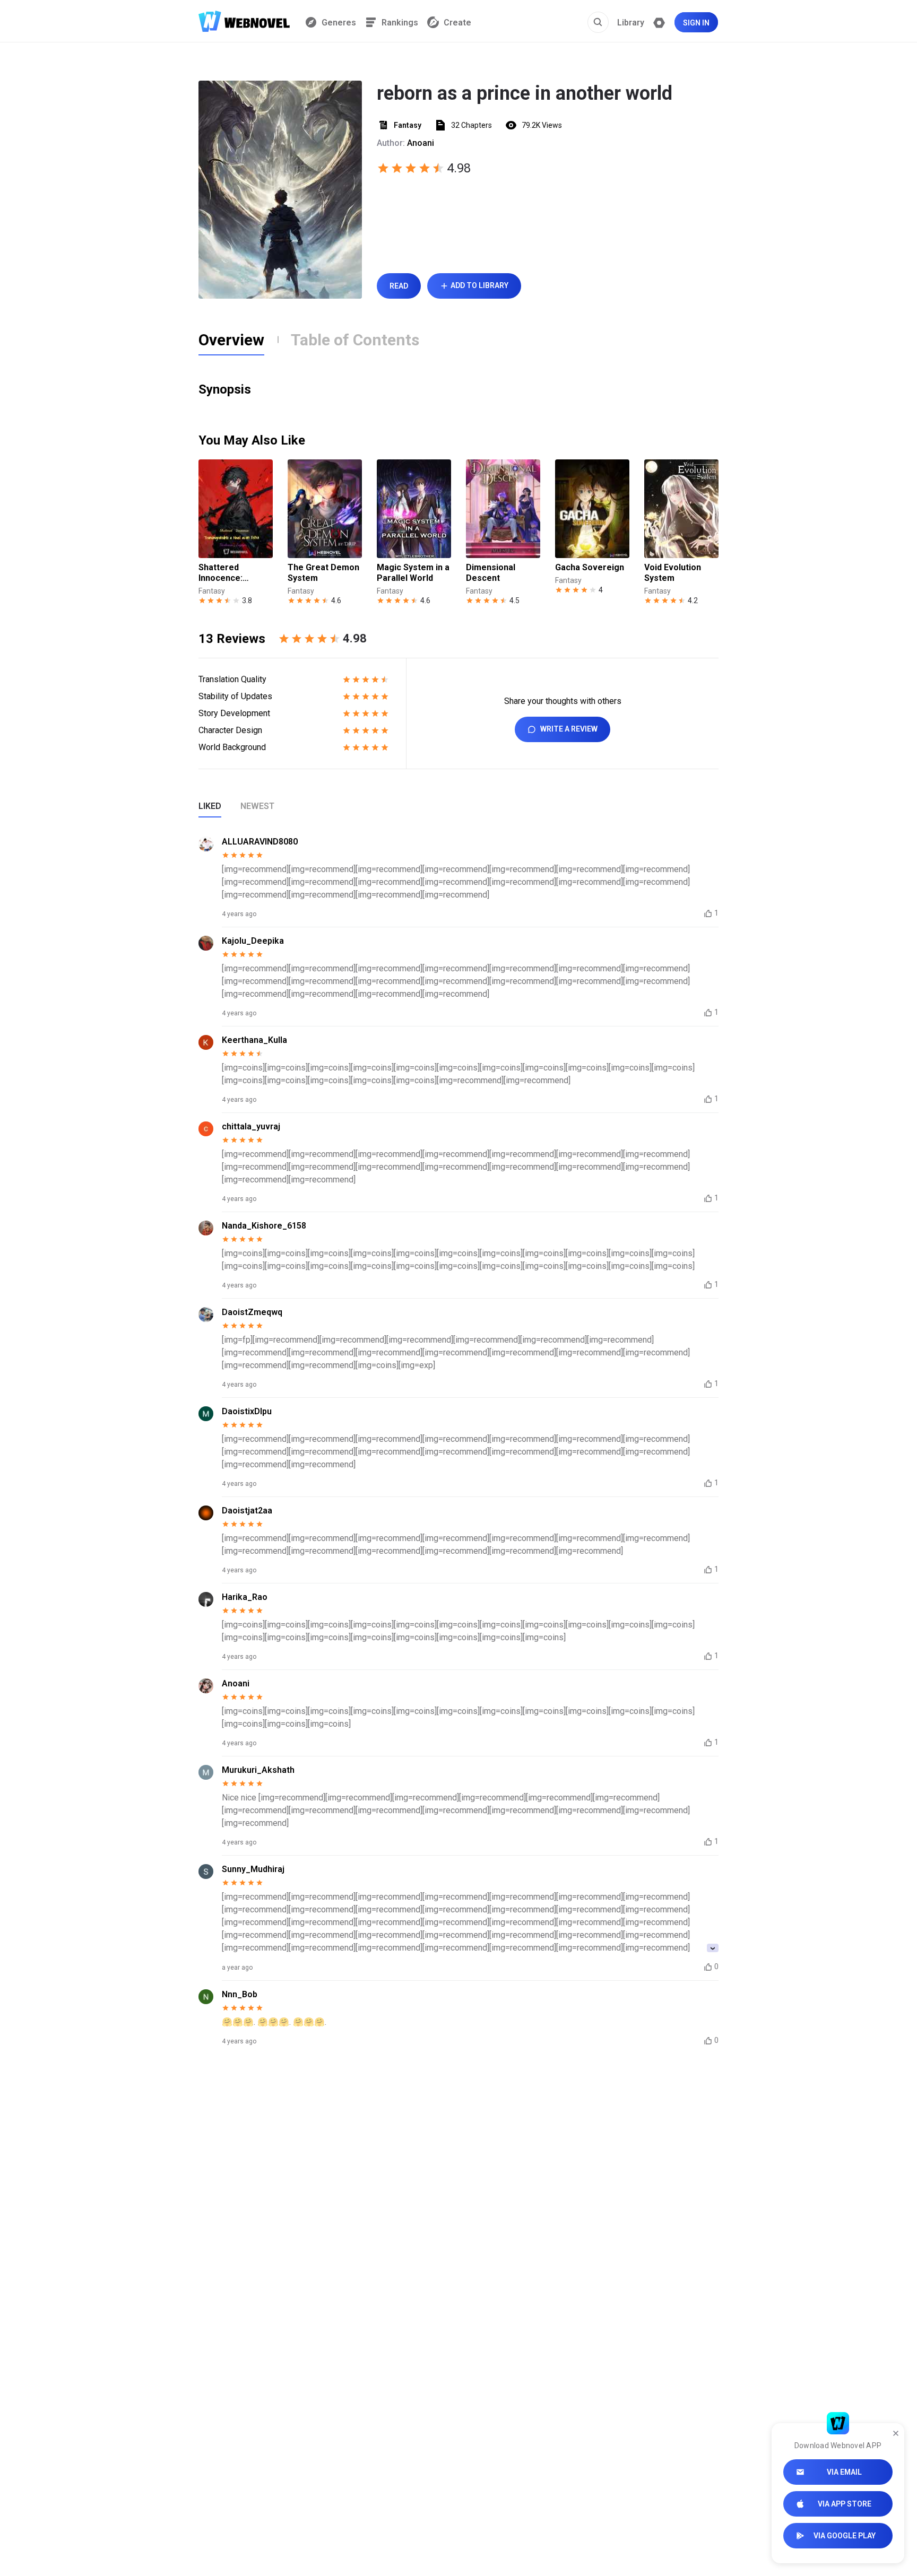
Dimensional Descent (491, 573)
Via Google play (845, 2536)
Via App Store (845, 2504)
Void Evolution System (673, 573)
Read (399, 286)
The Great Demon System (323, 573)
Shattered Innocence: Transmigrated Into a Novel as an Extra (234, 573)
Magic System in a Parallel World (413, 573)
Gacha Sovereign (590, 567)
